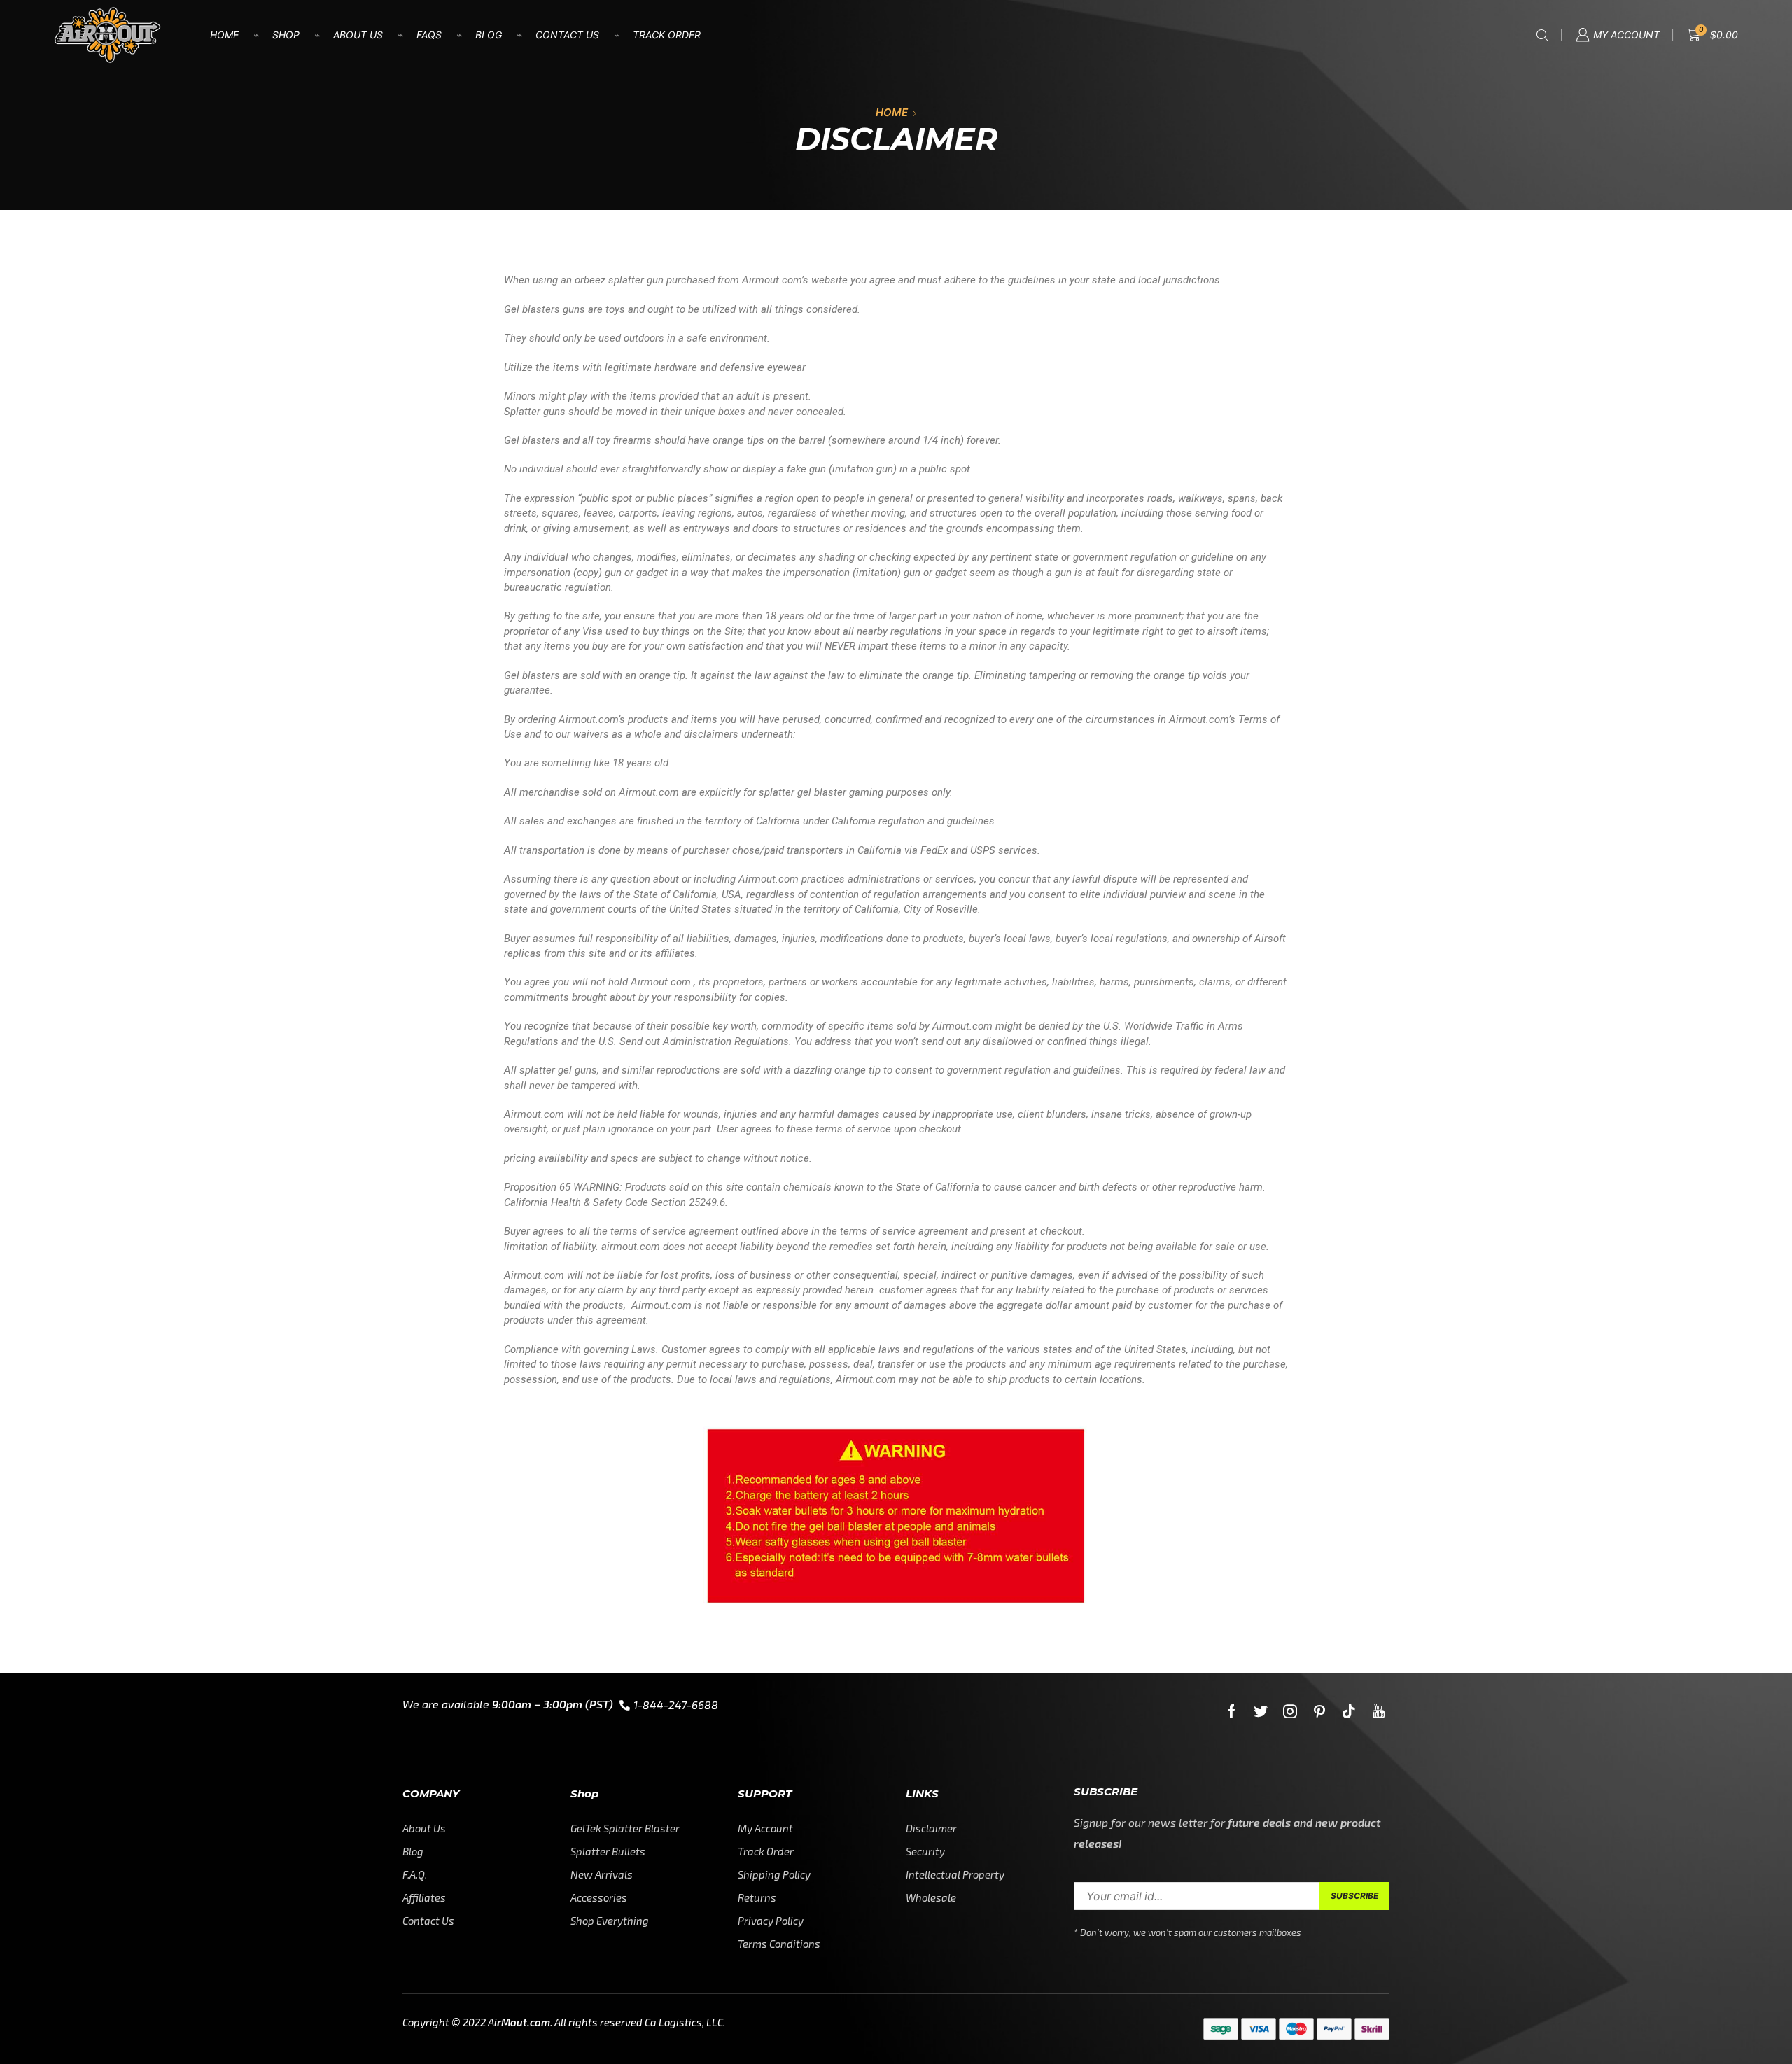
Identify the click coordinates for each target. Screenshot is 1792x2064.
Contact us (567, 35)
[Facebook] (1232, 1711)
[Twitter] (1261, 1711)
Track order (667, 35)
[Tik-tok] (1349, 1711)
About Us (358, 35)
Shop (286, 35)
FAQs (429, 35)
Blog (489, 35)
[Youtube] (1379, 1711)
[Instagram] (1290, 1711)
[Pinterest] (1319, 1711)
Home (224, 35)
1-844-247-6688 (676, 1705)
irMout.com (522, 2022)
